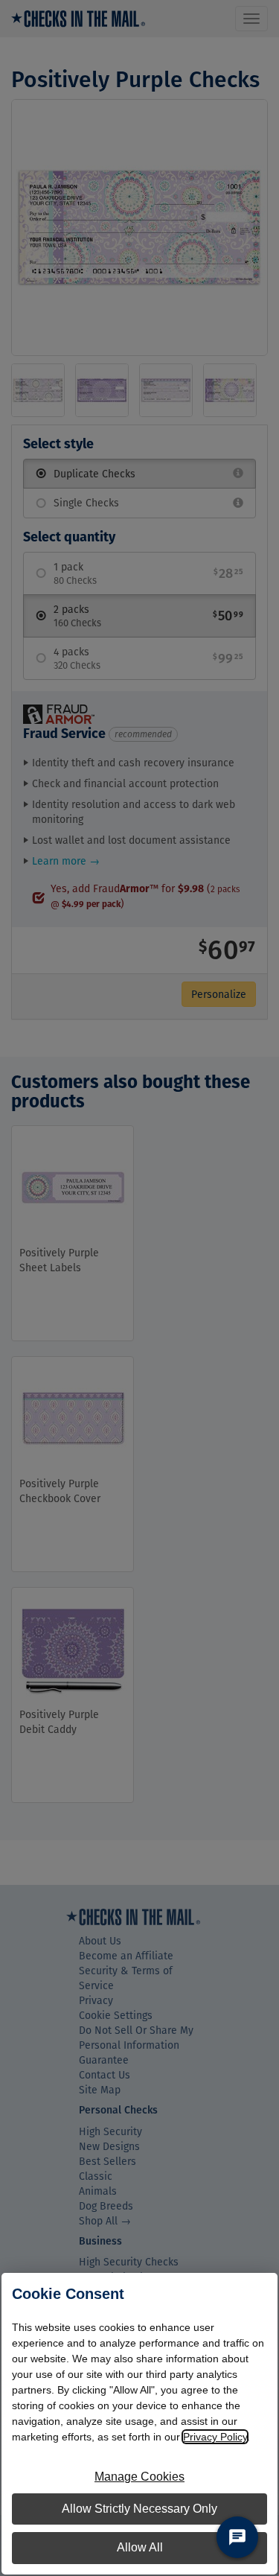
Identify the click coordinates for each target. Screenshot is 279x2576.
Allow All (140, 2547)
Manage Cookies (139, 2477)
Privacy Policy (215, 2437)
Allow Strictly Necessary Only (139, 2509)
